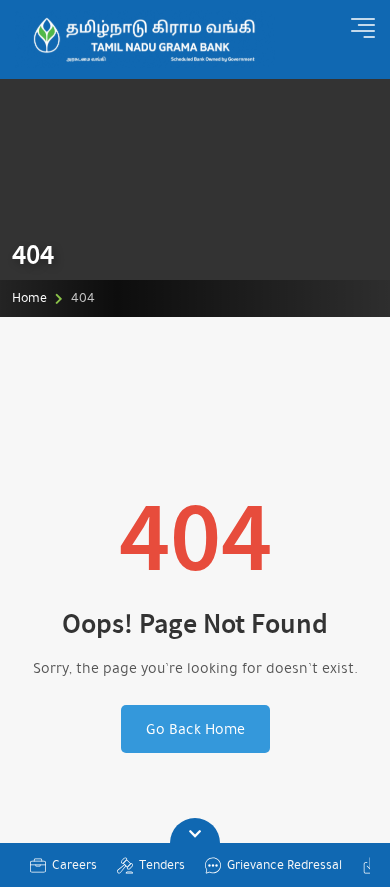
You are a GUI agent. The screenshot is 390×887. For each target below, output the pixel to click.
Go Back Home (195, 729)
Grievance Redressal (284, 865)
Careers (74, 865)
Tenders (162, 865)
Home (29, 298)
